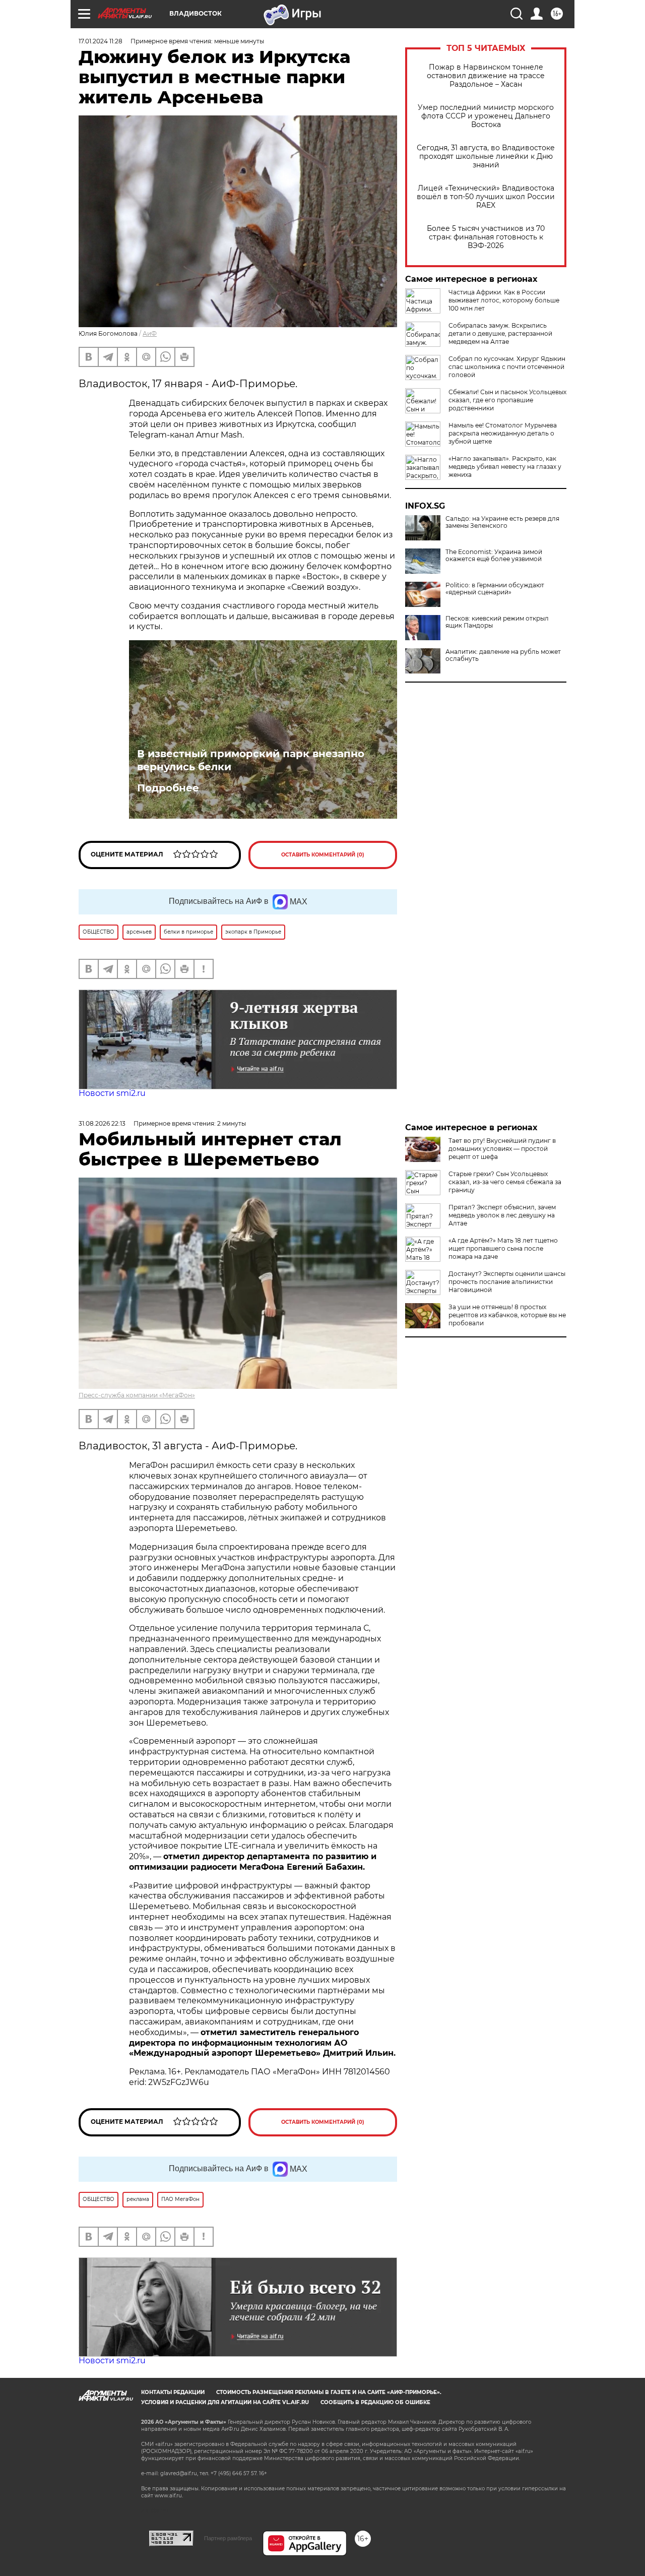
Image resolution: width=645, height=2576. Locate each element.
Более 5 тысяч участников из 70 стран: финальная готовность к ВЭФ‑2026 (486, 237)
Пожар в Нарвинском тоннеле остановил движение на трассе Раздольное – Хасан (486, 76)
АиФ (150, 333)
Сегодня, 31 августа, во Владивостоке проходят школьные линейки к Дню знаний (486, 157)
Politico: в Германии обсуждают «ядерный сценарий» (495, 589)
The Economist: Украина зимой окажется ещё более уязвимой (494, 556)
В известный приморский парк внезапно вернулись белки (251, 760)
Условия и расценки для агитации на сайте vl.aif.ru (225, 2402)
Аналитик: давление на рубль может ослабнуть (503, 655)
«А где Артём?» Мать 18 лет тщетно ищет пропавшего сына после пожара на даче (503, 1248)
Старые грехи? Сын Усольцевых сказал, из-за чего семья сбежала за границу (505, 1182)
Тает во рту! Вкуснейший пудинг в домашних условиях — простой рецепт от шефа (502, 1149)
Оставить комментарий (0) (323, 855)
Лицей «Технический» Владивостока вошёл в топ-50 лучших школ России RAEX (486, 197)
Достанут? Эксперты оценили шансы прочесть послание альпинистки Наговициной (507, 1282)
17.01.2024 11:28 (101, 41)
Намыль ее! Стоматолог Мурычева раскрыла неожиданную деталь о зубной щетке (503, 433)
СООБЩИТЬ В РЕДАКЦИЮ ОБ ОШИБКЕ (375, 2402)
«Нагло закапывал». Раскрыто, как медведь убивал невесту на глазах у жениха (505, 467)
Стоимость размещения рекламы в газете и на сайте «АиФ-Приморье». (329, 2392)
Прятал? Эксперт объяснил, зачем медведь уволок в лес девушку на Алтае (502, 1215)
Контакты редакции (173, 2392)
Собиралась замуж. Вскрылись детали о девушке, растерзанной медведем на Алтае (500, 333)
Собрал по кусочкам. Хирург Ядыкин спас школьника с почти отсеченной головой (507, 367)
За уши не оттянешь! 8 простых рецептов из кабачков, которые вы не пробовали (507, 1315)
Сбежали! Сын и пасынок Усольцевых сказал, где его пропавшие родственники (507, 400)
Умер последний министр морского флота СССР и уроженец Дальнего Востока (486, 116)
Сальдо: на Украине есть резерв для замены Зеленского (502, 522)
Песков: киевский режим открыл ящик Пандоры (497, 622)
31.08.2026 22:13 (102, 1123)
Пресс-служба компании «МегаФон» (137, 1395)
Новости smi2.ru (112, 1093)
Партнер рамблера (228, 2538)
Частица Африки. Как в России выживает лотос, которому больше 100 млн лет (504, 300)
